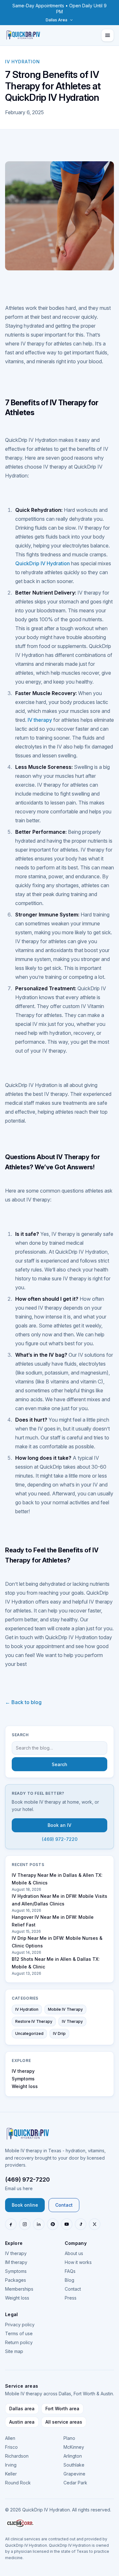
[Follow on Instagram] (25, 2224)
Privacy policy (20, 2325)
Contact (64, 2205)
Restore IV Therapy (34, 2021)
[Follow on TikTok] (81, 2224)
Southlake (74, 2465)
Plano (69, 2438)
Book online (25, 2205)
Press (71, 2298)
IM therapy (16, 2262)
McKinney (74, 2447)
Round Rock (18, 2483)
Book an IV (60, 1825)
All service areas (64, 2422)
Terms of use (19, 2333)
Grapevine (74, 2474)
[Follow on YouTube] (67, 2224)
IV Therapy (72, 2021)
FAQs (70, 2271)
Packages (16, 2280)
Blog (69, 2280)
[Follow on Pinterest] (53, 2224)
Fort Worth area (62, 2409)
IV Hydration (27, 2009)
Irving (11, 2465)
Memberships (19, 2289)
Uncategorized (29, 2033)
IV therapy (40, 720)
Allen (10, 2438)
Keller (11, 2474)
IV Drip (59, 2033)
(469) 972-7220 (60, 1839)
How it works (78, 2262)
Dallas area (22, 2409)
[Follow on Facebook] (11, 2224)
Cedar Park (75, 2483)
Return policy (19, 2342)
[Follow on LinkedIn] (39, 2224)
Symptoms (23, 2079)
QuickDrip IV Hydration (43, 563)
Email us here (19, 2188)
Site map (14, 2351)
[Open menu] (108, 35)
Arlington (73, 2456)
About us (74, 2253)
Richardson (17, 2456)
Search (60, 1764)
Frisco (11, 2447)
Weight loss (25, 2086)
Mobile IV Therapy (65, 2009)
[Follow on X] (95, 2224)
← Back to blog (23, 1702)
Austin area (22, 2422)
